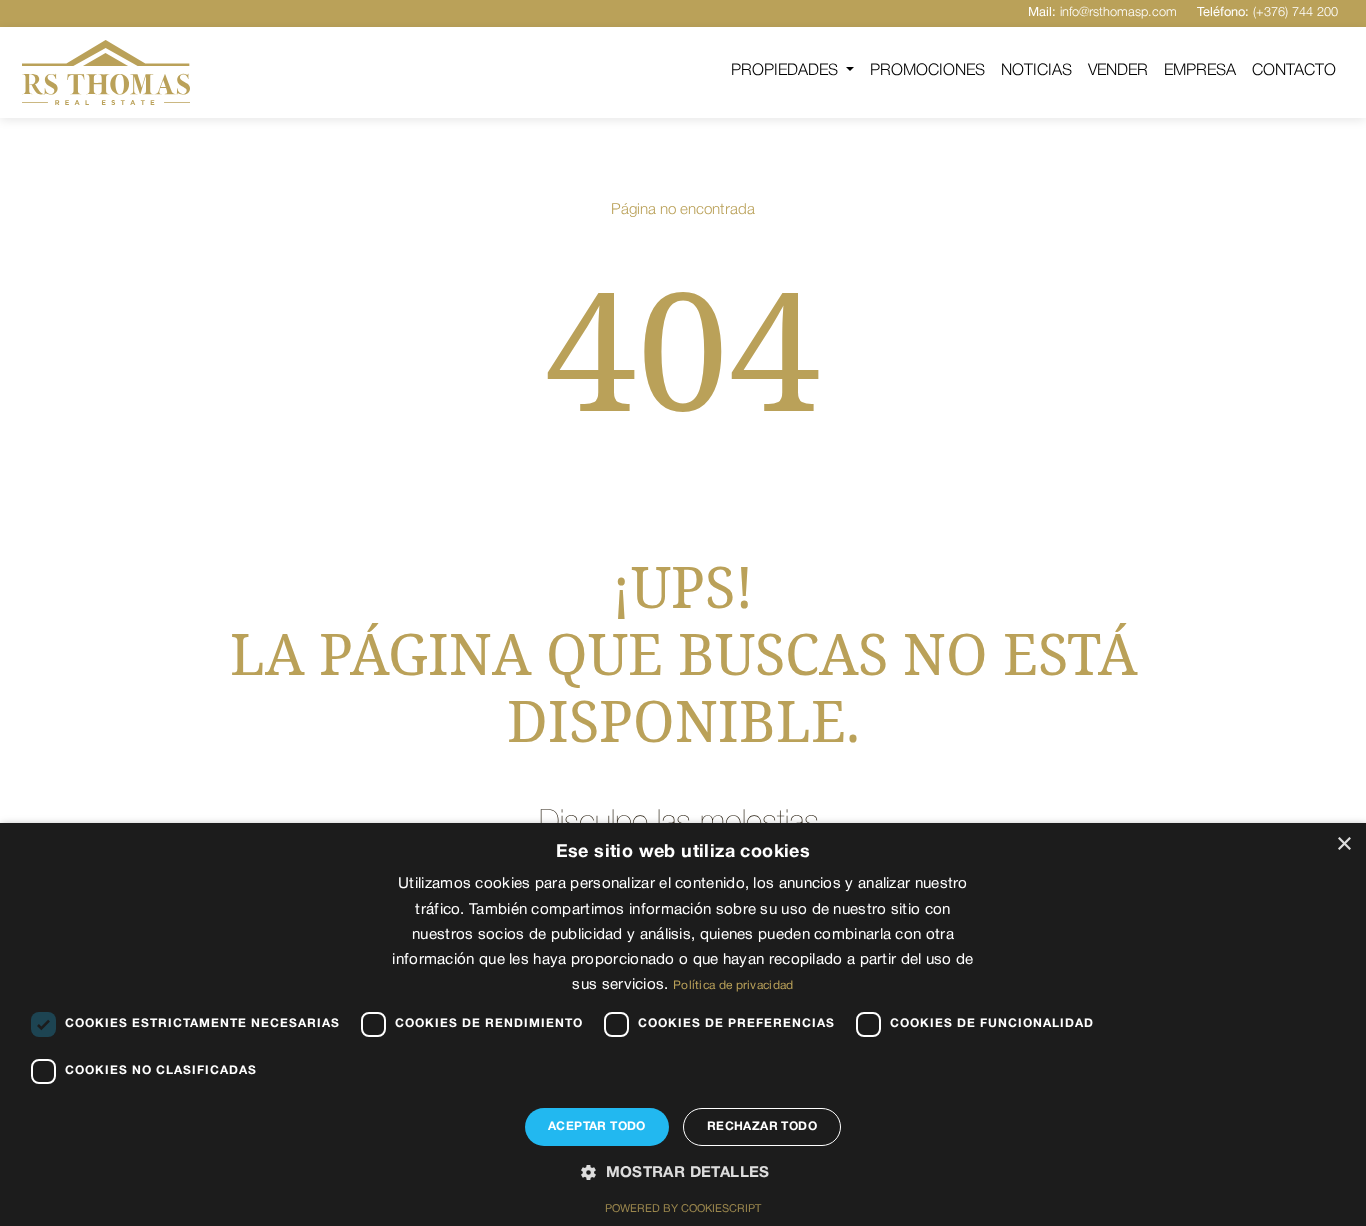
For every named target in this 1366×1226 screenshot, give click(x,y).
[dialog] (683, 1024)
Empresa (1200, 71)
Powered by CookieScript (683, 1209)
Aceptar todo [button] (597, 1126)
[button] (683, 1174)
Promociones (927, 71)
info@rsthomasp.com (1102, 12)
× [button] (1343, 844)
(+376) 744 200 (1267, 12)
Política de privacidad (733, 985)
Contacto (1294, 71)
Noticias (1036, 71)
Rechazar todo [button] (762, 1126)
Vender (1118, 71)
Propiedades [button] (786, 71)
